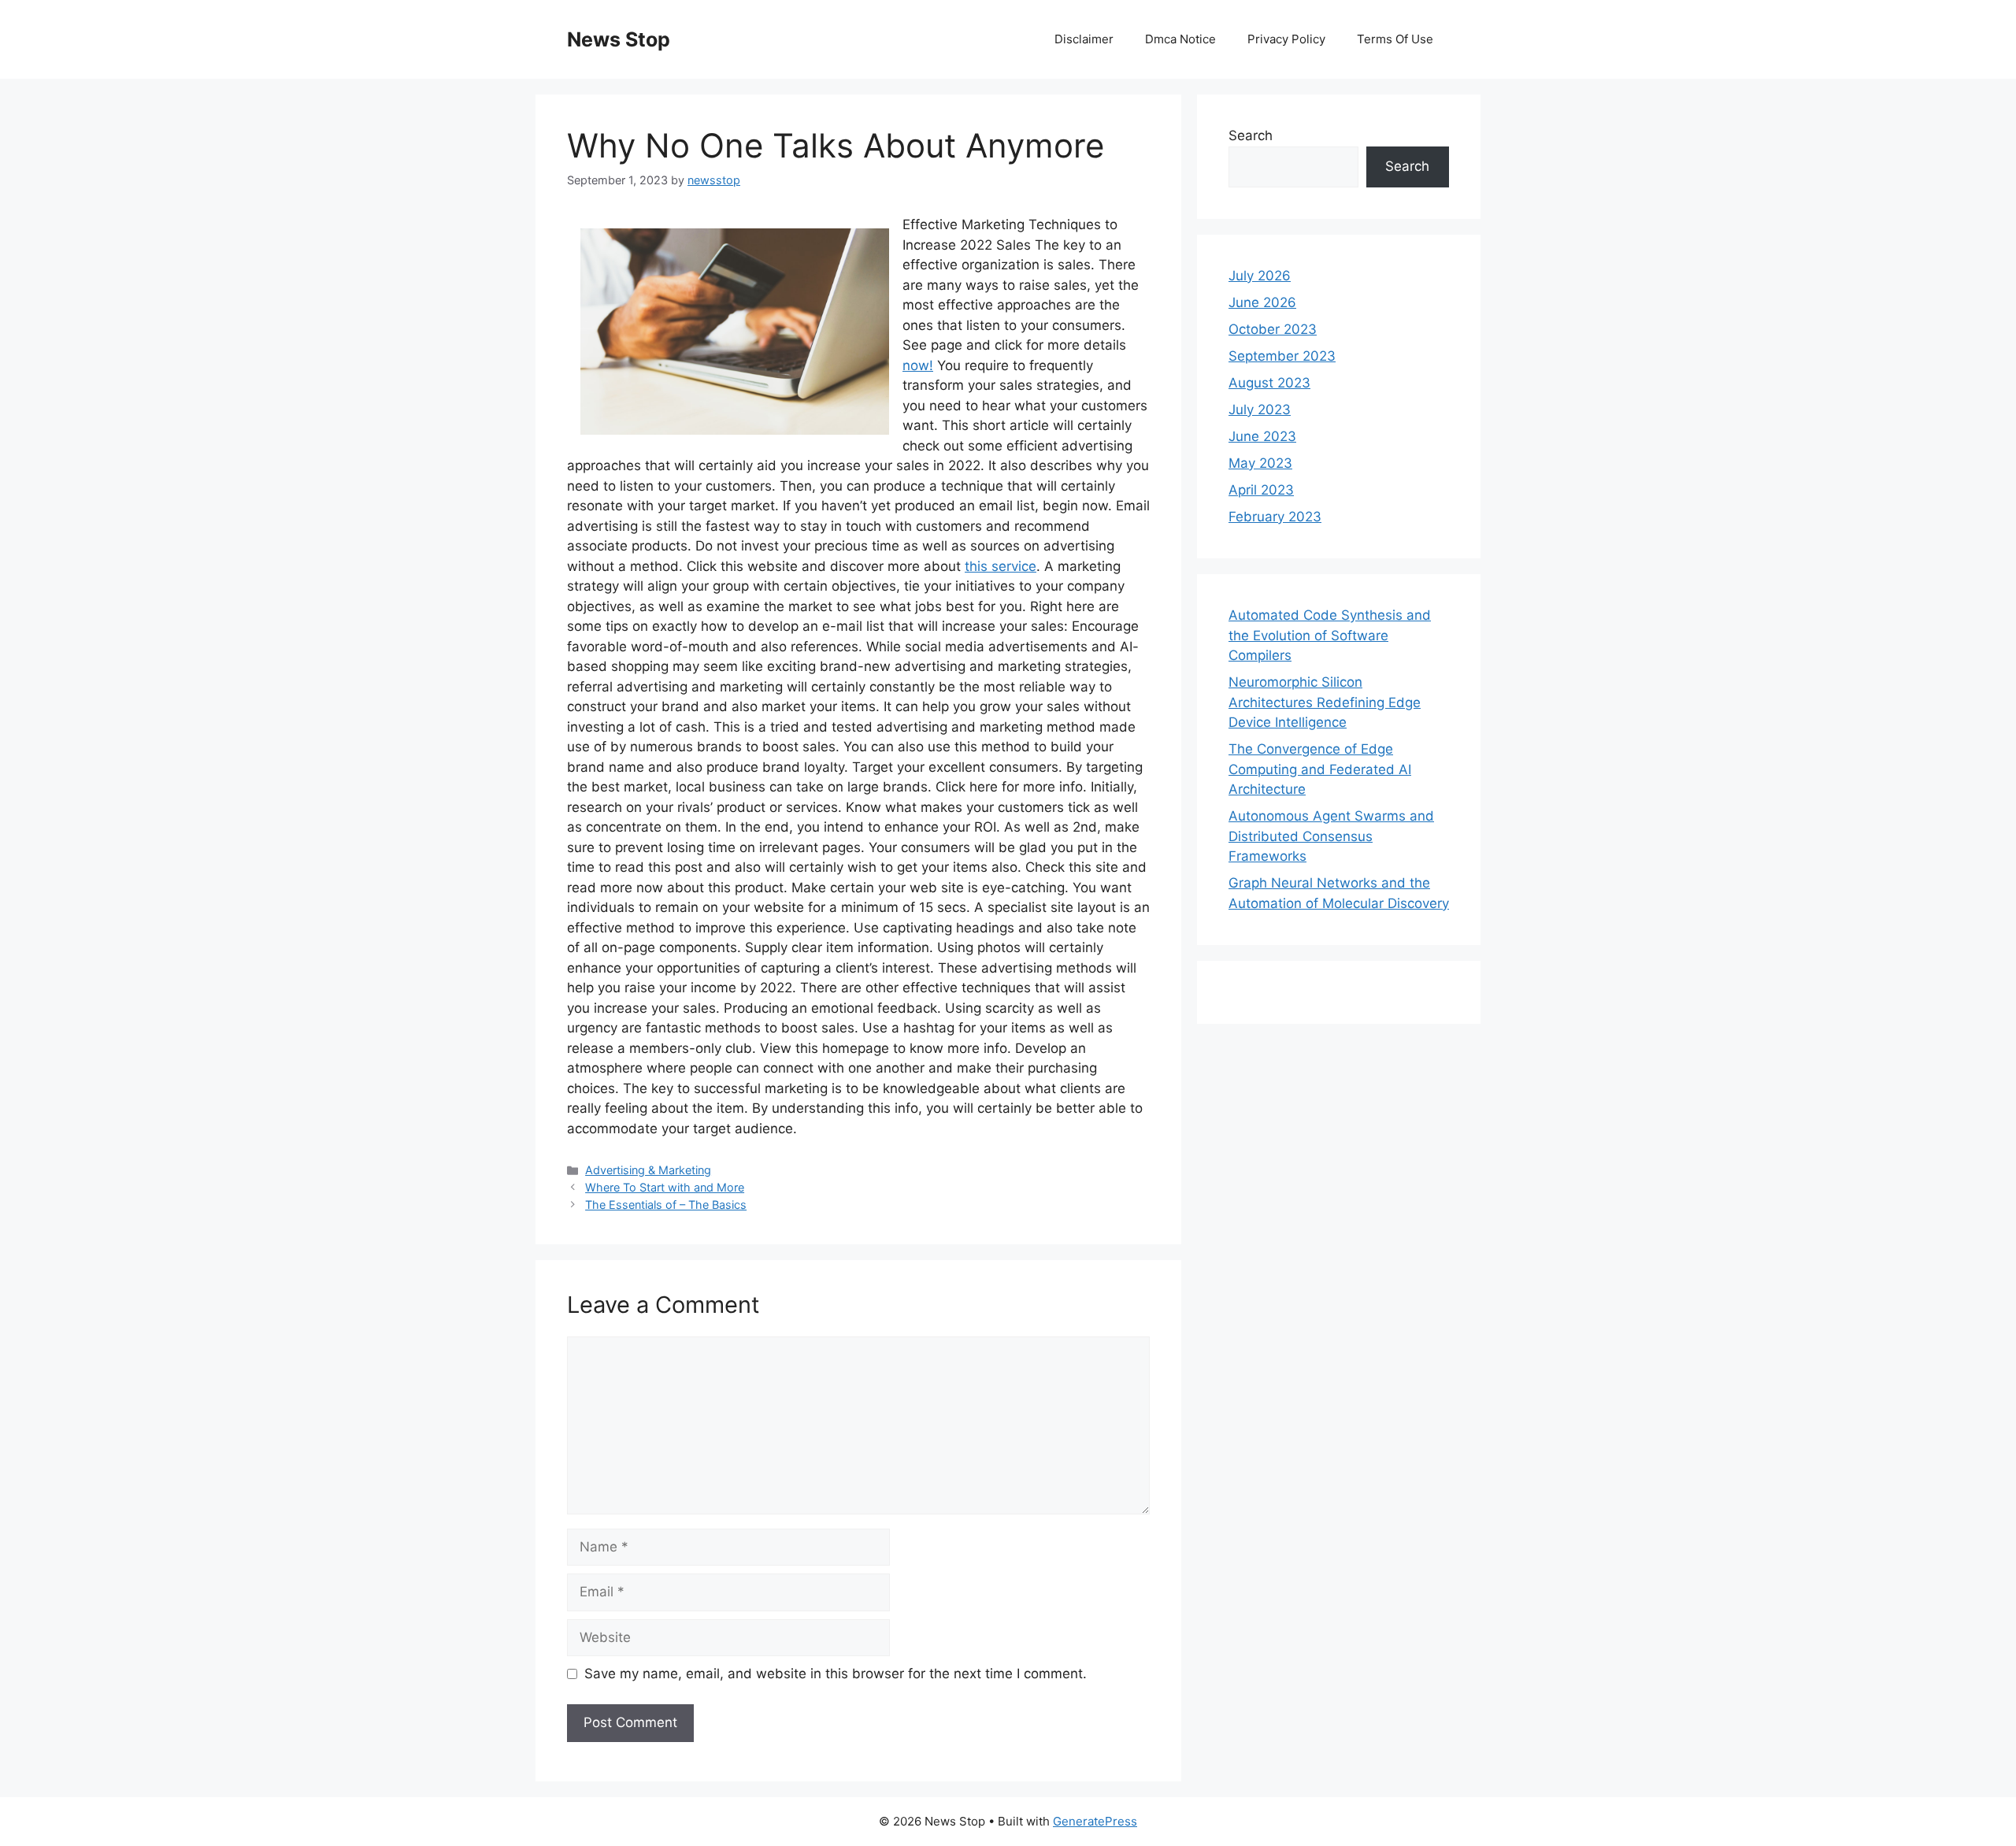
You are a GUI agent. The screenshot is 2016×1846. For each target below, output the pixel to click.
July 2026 (1260, 276)
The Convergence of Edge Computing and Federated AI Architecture (1320, 769)
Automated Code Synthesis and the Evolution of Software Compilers (1330, 635)
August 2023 (1269, 383)
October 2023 (1273, 329)
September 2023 (1282, 356)
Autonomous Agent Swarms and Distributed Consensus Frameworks (1331, 836)
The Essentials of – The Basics (666, 1205)
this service (1001, 566)
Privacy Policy (1286, 39)
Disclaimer (1084, 39)
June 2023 (1262, 436)
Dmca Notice (1180, 39)
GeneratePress (1095, 1821)
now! (918, 365)
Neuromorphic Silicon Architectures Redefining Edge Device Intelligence (1325, 702)
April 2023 (1261, 490)
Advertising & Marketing (648, 1170)
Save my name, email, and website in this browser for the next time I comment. (836, 1674)
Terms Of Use (1395, 39)
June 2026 (1262, 302)
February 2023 (1275, 517)
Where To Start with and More (665, 1187)
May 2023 (1260, 463)
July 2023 (1260, 410)
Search (1251, 135)
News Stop (619, 39)
